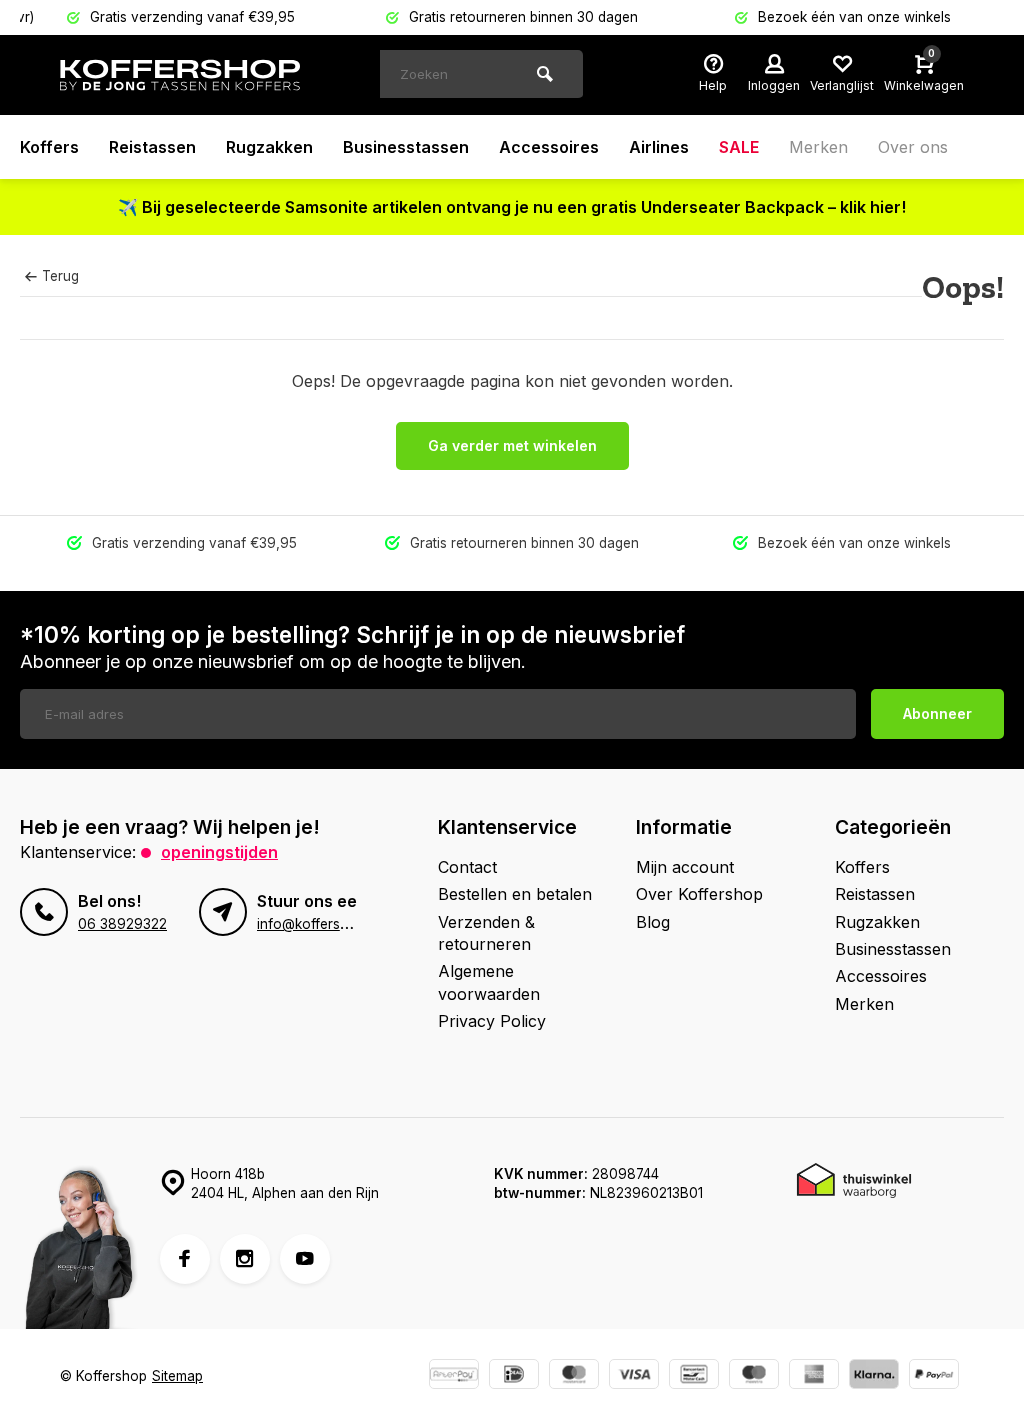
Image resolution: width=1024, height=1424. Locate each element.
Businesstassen (406, 147)
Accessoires (549, 147)
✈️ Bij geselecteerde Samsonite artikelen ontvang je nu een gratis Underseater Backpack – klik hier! (512, 207)
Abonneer (937, 713)
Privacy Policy (492, 1021)
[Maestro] (754, 1376)
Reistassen (152, 147)
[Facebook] (185, 1259)
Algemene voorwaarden (489, 982)
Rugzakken (269, 147)
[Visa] (634, 1376)
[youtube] (305, 1259)
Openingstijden (219, 852)
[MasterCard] (574, 1376)
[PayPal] (934, 1376)
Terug (60, 276)
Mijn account (685, 867)
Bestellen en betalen (515, 894)
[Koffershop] (180, 75)
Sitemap (177, 1376)
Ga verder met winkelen (512, 445)
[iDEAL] (514, 1376)
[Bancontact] (694, 1376)
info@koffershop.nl (318, 924)
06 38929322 (122, 924)
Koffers (49, 147)
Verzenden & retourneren (486, 933)
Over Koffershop (699, 894)
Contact (467, 867)
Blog (653, 922)
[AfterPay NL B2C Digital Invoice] (454, 1376)
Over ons (913, 147)
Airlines (659, 147)
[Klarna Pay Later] (874, 1376)
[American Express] (814, 1376)
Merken (818, 147)
